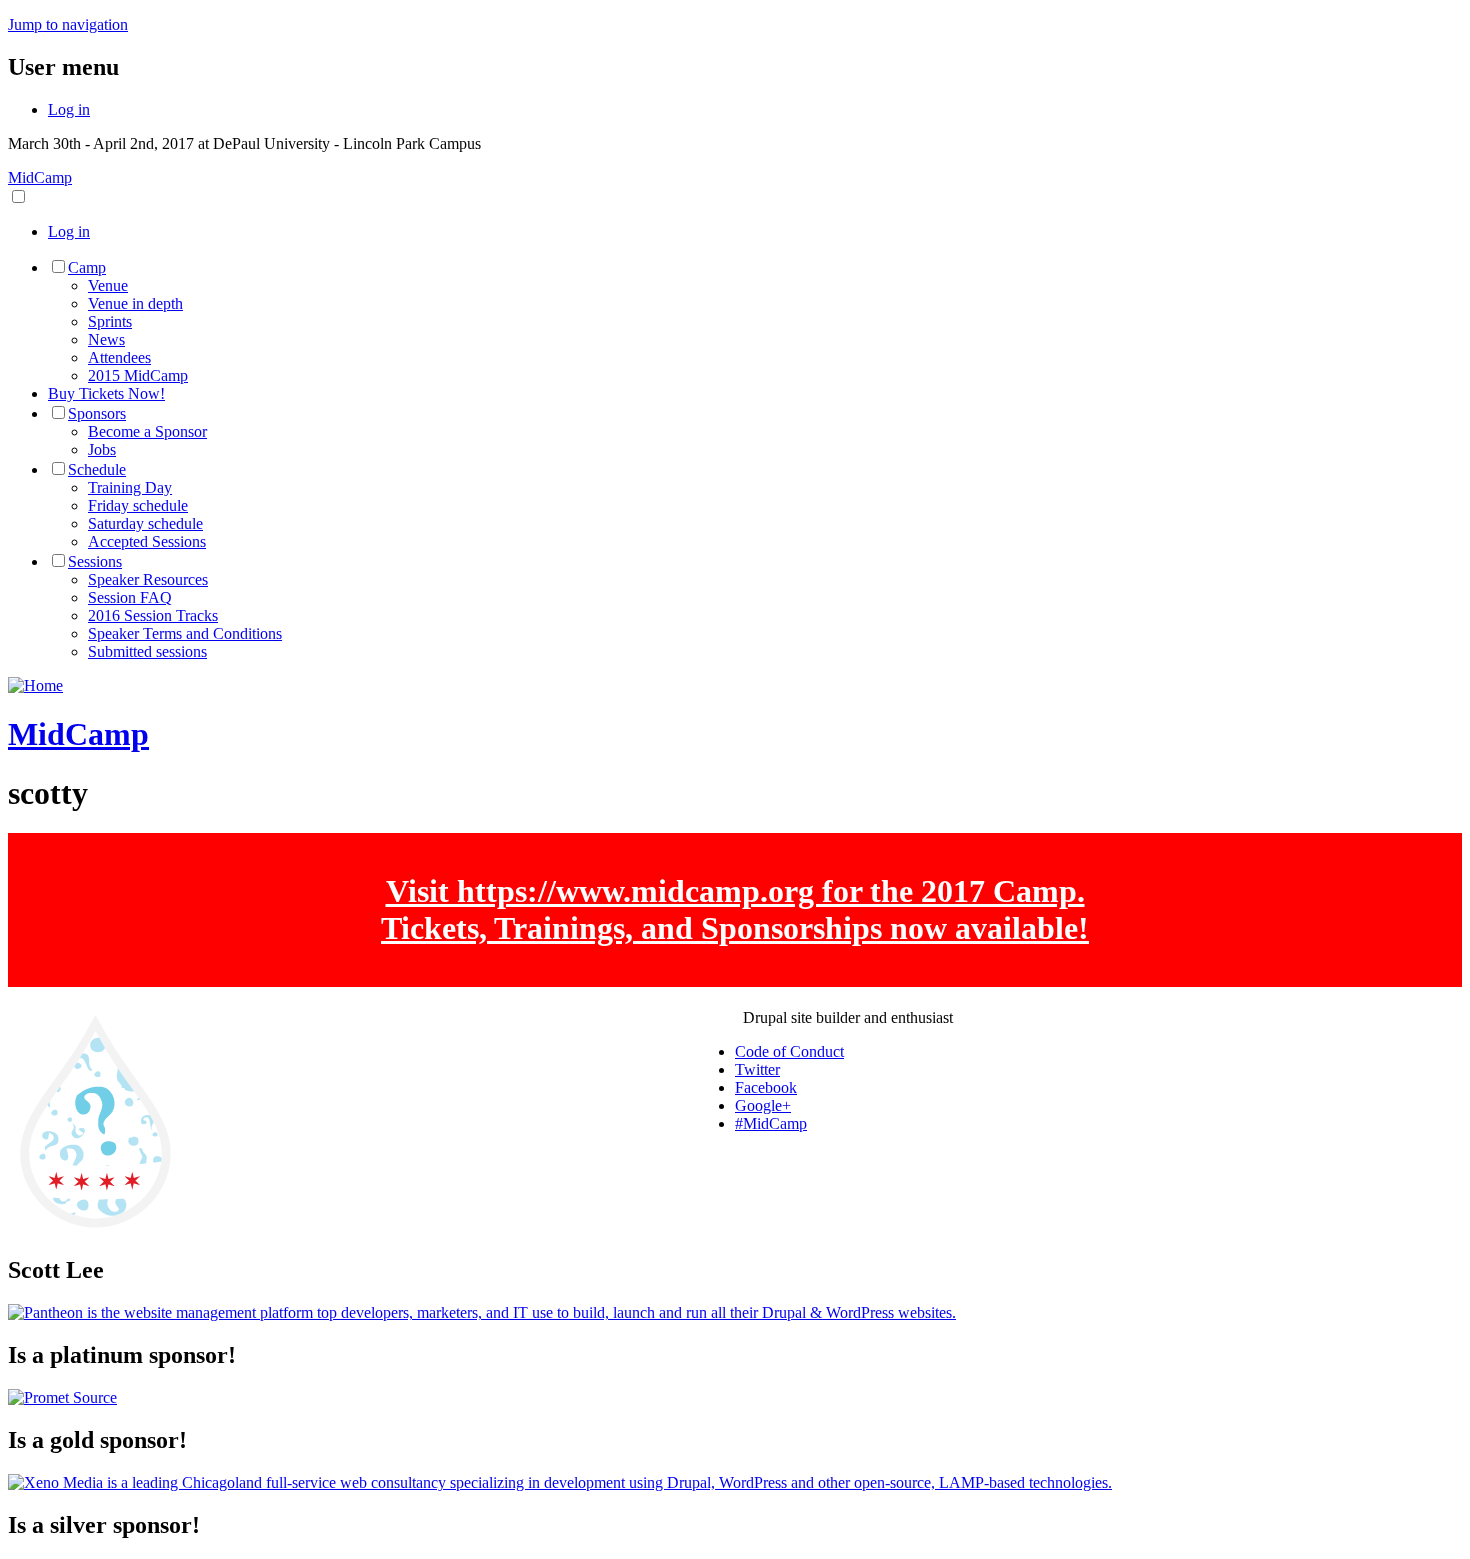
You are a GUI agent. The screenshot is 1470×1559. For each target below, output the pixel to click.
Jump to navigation (68, 24)
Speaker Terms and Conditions (185, 633)
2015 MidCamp (138, 375)
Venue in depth (135, 303)
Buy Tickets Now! (106, 393)
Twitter (757, 1069)
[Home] (35, 685)
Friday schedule (138, 505)
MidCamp (40, 177)
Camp (87, 267)
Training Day (130, 487)
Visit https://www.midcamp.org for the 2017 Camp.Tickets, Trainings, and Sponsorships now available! (735, 909)
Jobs (102, 449)
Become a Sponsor (147, 431)
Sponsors (97, 413)
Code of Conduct (789, 1051)
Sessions (95, 561)
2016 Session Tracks (153, 615)
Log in (69, 109)
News (106, 339)
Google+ (763, 1105)
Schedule (97, 469)
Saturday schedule (145, 523)
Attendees (119, 357)
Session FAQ (130, 597)
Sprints (110, 321)
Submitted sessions (147, 651)
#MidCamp (771, 1123)
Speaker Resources (148, 579)
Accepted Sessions (147, 541)
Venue (108, 285)
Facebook (766, 1087)
